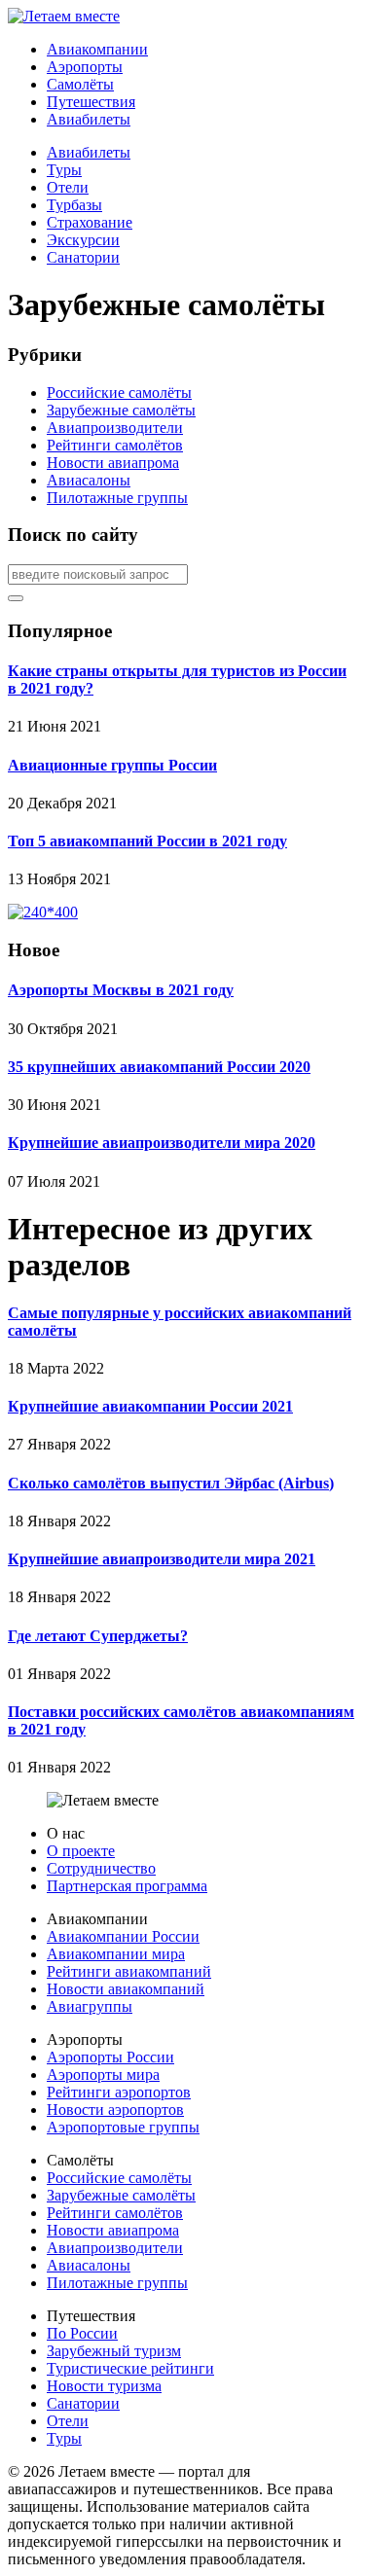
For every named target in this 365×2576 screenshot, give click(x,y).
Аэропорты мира (103, 2075)
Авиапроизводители (115, 428)
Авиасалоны (89, 480)
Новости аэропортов (115, 2110)
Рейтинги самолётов (115, 445)
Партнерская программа (127, 1886)
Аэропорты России (110, 2057)
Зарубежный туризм (114, 2351)
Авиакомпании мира (116, 1954)
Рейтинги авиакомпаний (129, 1971)
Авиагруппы (90, 2006)
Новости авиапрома (113, 463)
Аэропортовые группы (123, 2127)
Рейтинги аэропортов (119, 2092)
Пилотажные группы (117, 498)
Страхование (90, 222)
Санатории (83, 257)
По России (82, 2333)
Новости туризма (104, 2386)
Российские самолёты (119, 393)
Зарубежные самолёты (121, 410)
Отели (68, 187)
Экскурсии (83, 240)
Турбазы (74, 205)
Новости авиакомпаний (126, 1989)
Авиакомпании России (123, 1936)
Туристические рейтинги (130, 2368)
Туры (64, 170)
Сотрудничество (101, 1868)
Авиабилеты (89, 152)
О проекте (81, 1851)
